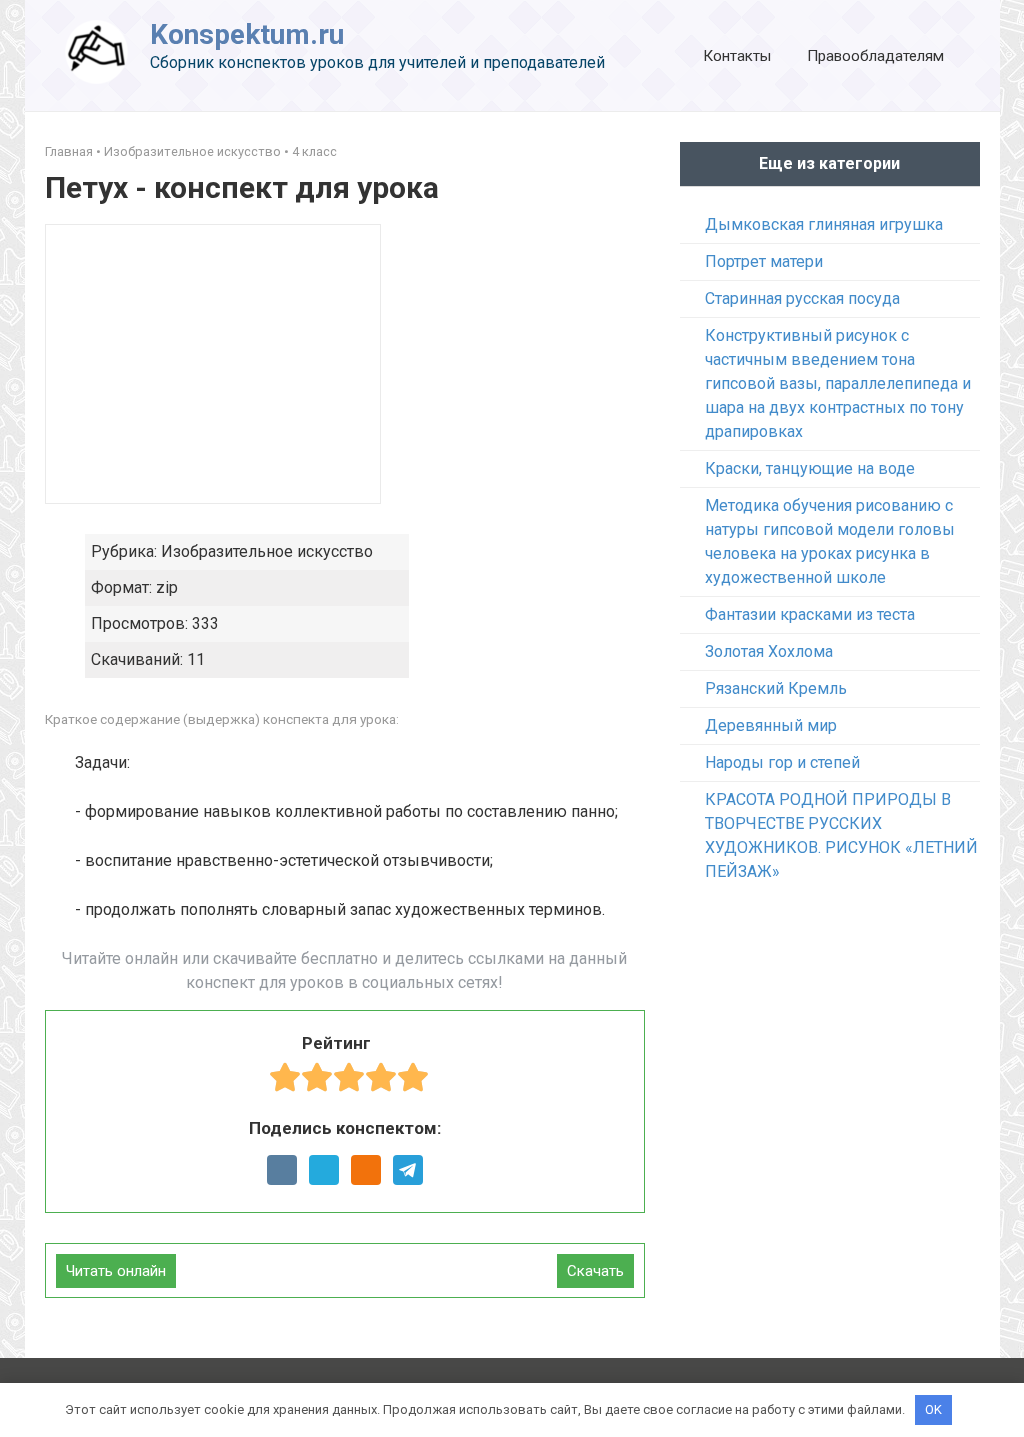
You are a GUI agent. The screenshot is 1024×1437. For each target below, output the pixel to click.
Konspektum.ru (247, 34)
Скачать (595, 1271)
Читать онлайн (116, 1271)
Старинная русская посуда (802, 298)
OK (933, 1409)
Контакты (737, 56)
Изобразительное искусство (192, 151)
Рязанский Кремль (776, 688)
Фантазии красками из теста (810, 614)
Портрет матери (764, 261)
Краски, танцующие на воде (810, 468)
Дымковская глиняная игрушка (824, 224)
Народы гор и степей (782, 762)
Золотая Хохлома (769, 651)
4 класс (314, 151)
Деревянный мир (771, 725)
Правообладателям (875, 56)
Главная (69, 151)
